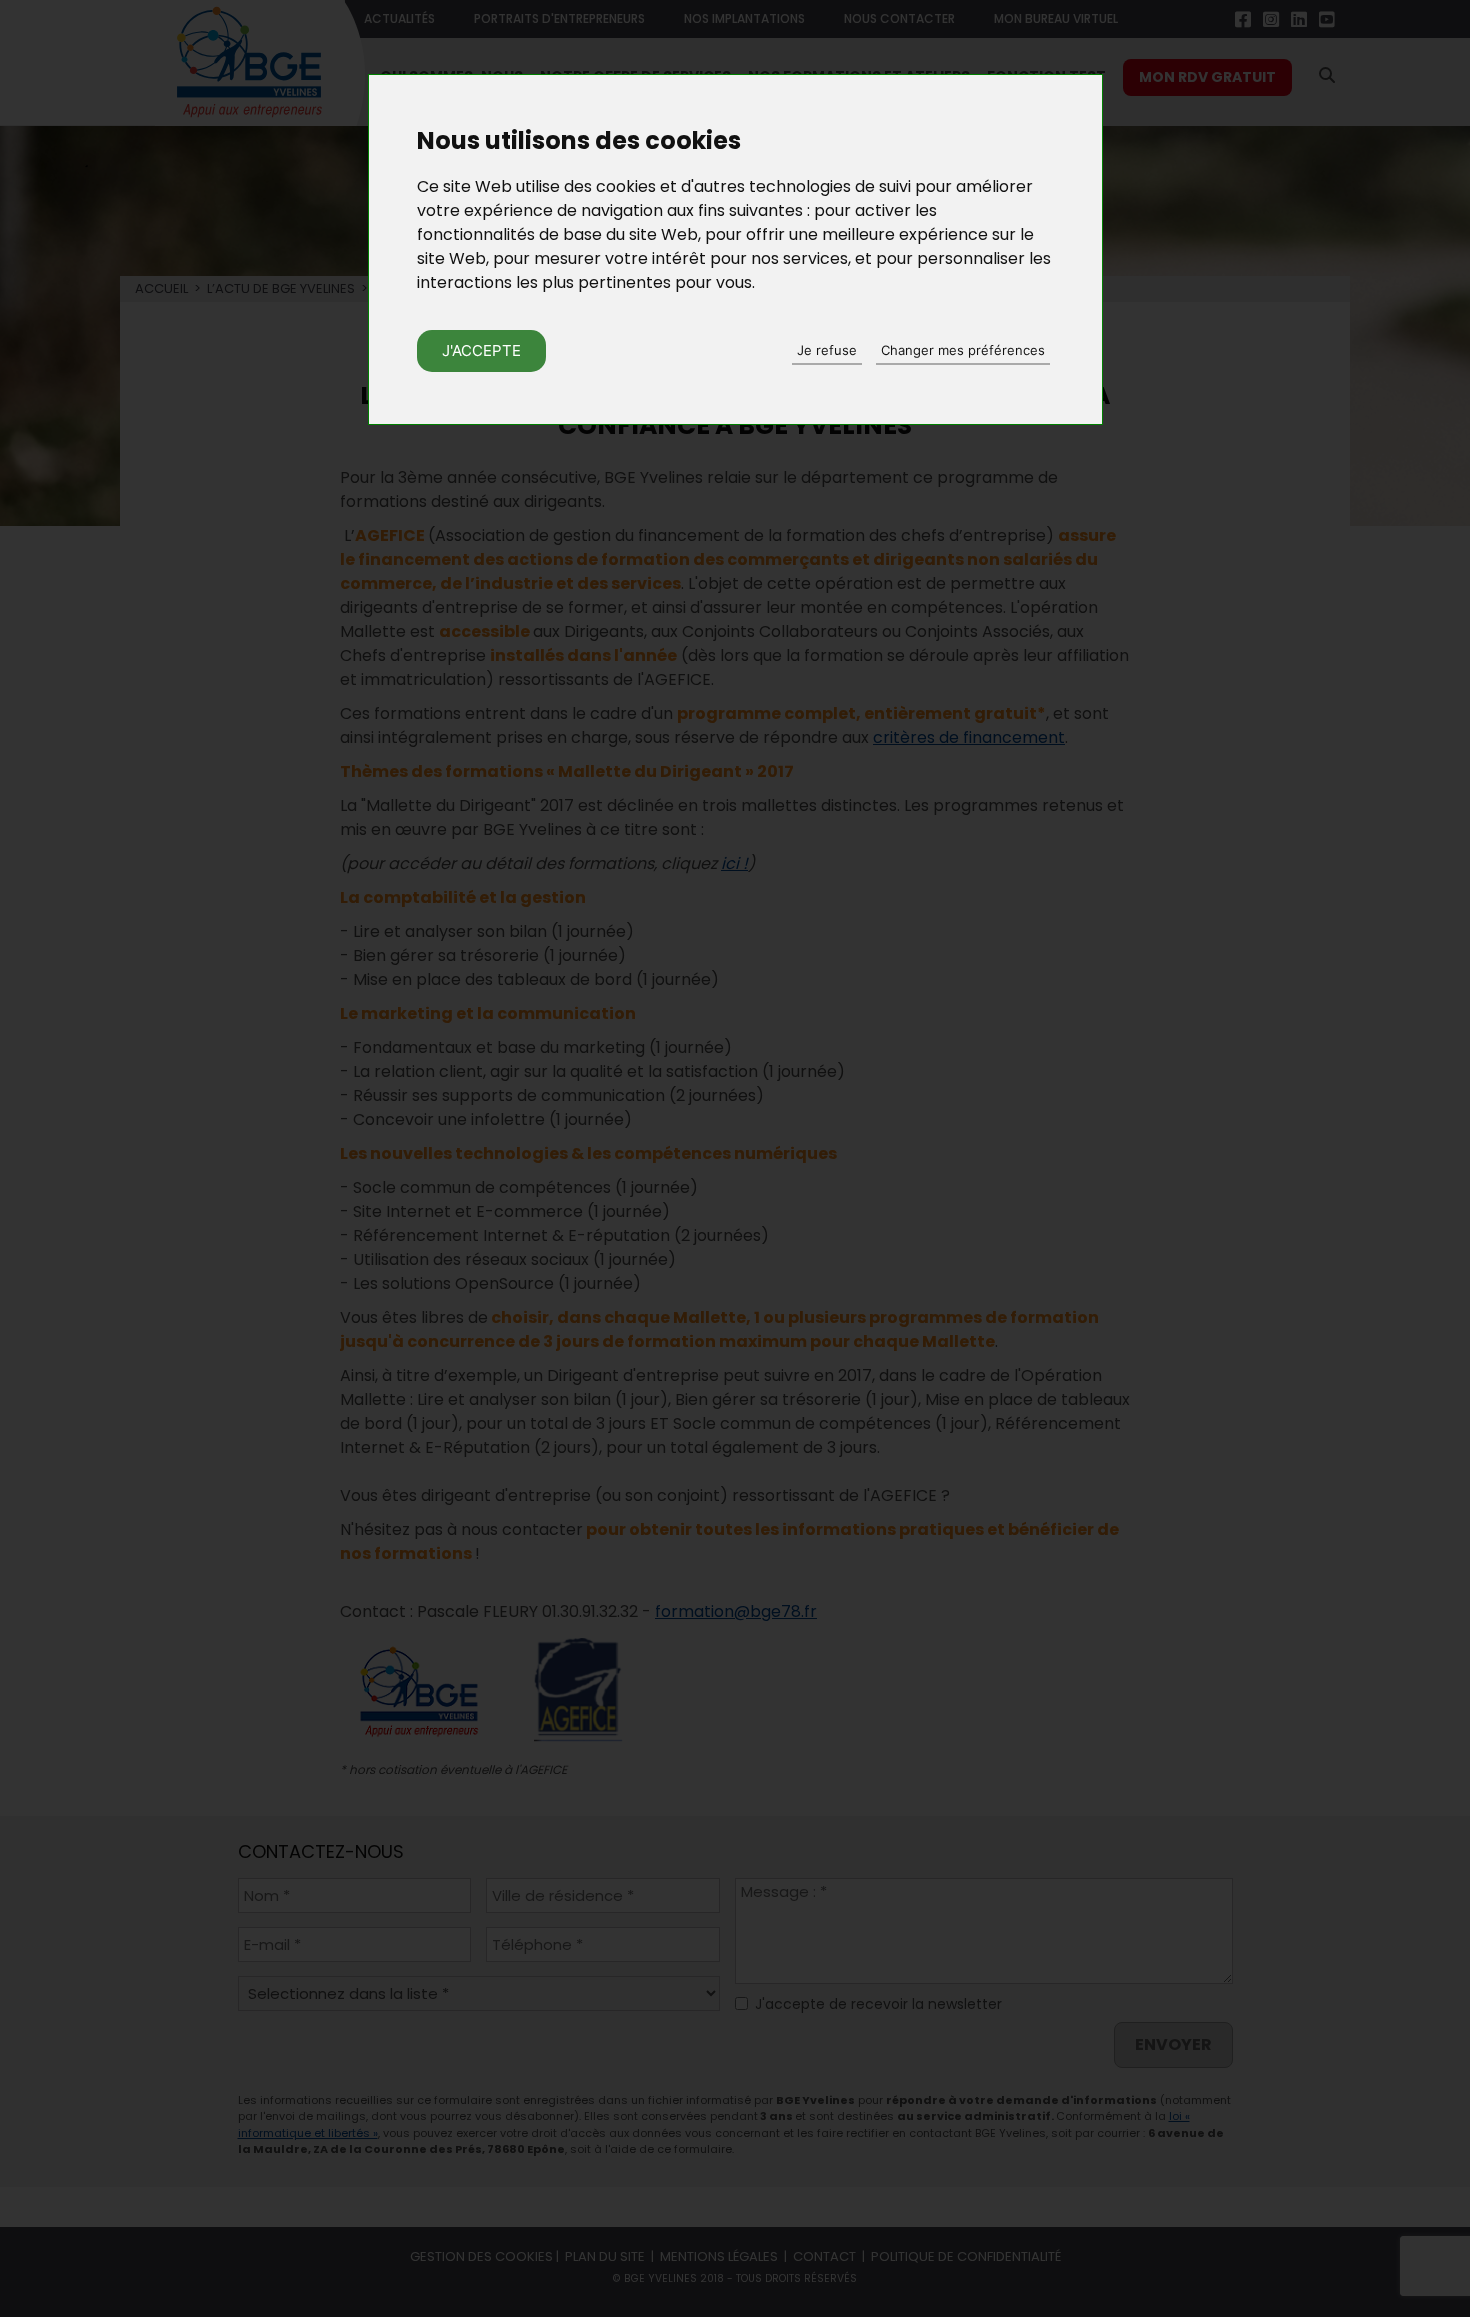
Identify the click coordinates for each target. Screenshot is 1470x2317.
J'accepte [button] (481, 350)
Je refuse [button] (827, 350)
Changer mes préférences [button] (963, 350)
